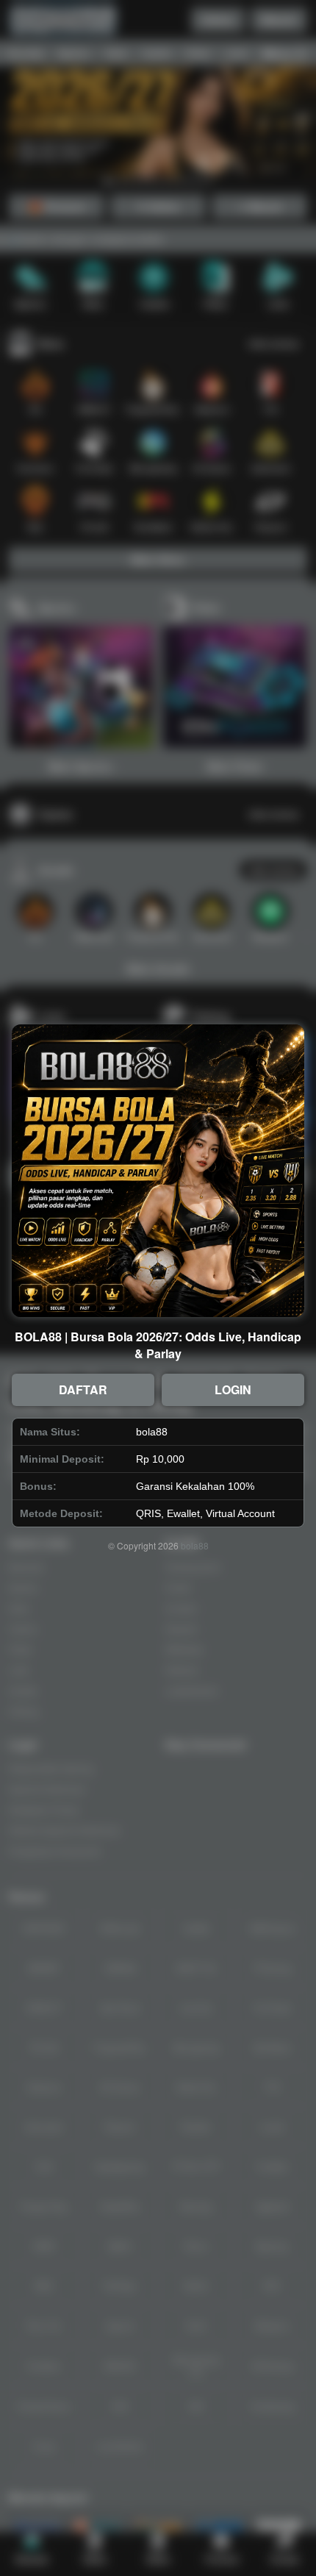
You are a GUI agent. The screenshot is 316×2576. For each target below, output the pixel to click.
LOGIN (233, 1389)
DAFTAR (83, 1389)
